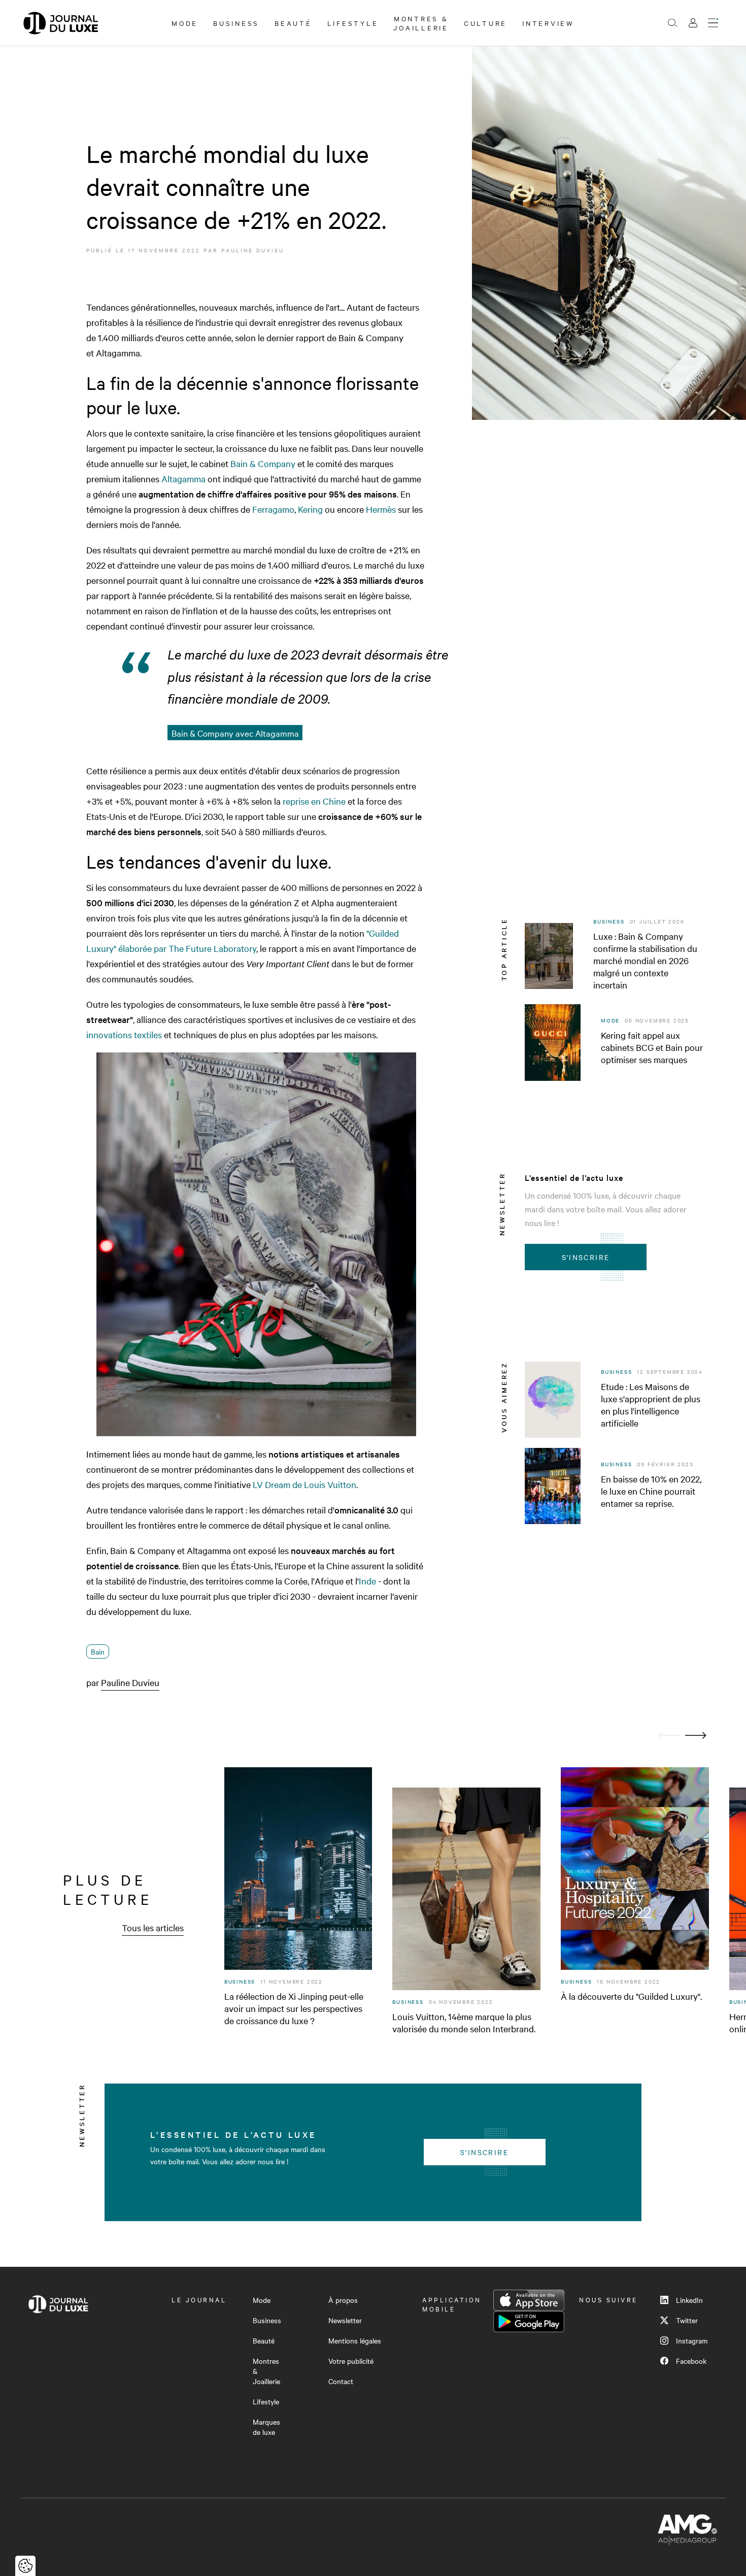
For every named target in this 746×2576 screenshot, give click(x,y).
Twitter (687, 2320)
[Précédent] (669, 1736)
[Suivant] (696, 1736)
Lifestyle (353, 23)
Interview (548, 23)
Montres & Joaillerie (421, 23)
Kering (310, 509)
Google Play (529, 2322)
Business (236, 23)
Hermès (381, 509)
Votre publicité (351, 2361)
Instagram (692, 2340)
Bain (98, 1652)
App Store (529, 2300)
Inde (367, 1581)
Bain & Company (263, 463)
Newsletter (345, 2320)
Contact (341, 2381)
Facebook (691, 2361)
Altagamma (183, 478)
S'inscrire (586, 1257)
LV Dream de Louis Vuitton (304, 1484)
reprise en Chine (314, 801)
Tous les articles (153, 1927)
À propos (343, 2300)
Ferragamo (273, 509)
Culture (485, 23)
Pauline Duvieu (253, 250)
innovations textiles (124, 1034)
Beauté (293, 23)
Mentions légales (355, 2340)
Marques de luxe (266, 2427)
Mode (185, 23)
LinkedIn (689, 2300)
